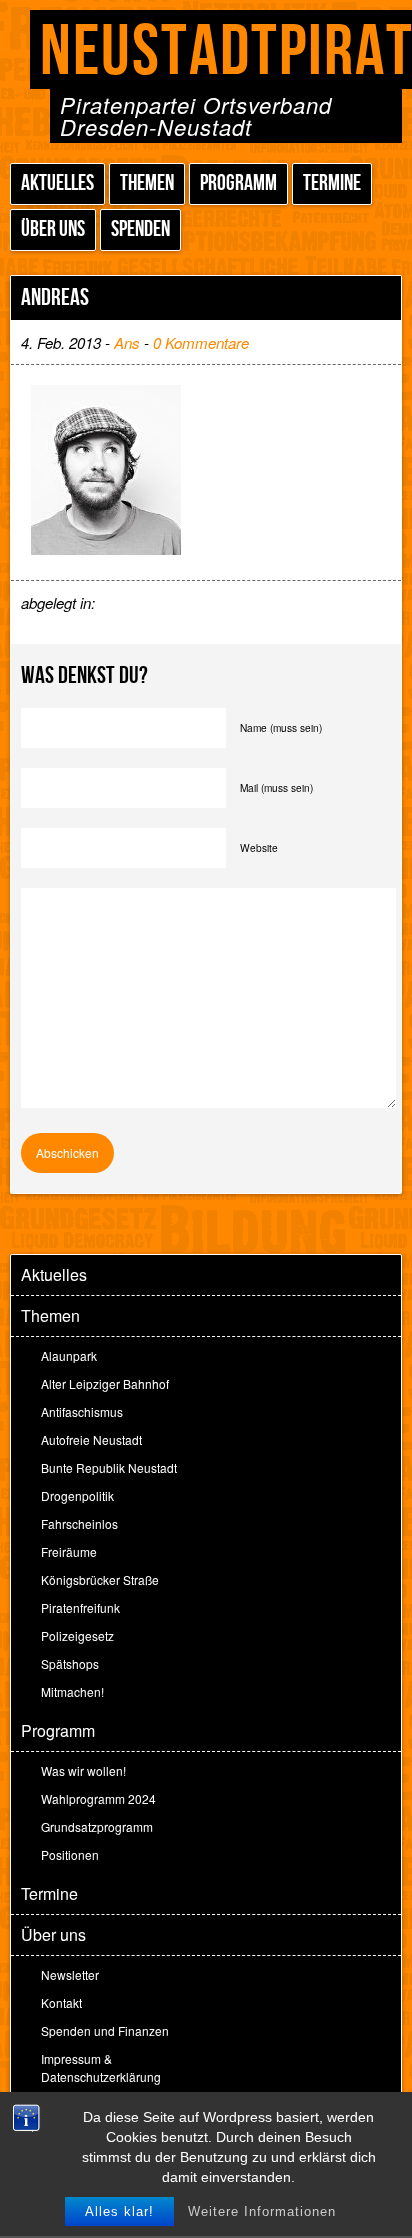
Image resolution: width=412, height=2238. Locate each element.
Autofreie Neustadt (91, 1439)
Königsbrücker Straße (100, 1579)
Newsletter (70, 1974)
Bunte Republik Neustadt (109, 1467)
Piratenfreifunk (80, 1607)
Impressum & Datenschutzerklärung (101, 2067)
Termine (332, 183)
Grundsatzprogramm (97, 1826)
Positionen (70, 1854)
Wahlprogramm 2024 (98, 1798)
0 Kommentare (201, 342)
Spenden (140, 229)
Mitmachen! (72, 1691)
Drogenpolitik (77, 1495)
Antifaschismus (82, 1411)
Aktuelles (57, 183)
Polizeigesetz (77, 1635)
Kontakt (61, 2002)
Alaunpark (69, 1355)
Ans (127, 342)
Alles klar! (119, 2211)
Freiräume (69, 1551)
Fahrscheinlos (79, 1523)
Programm (238, 183)
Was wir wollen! (83, 1770)
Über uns (53, 229)
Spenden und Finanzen (105, 2030)
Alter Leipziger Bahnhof (105, 1383)
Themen (147, 183)
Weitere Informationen (262, 2211)
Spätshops (70, 1663)
